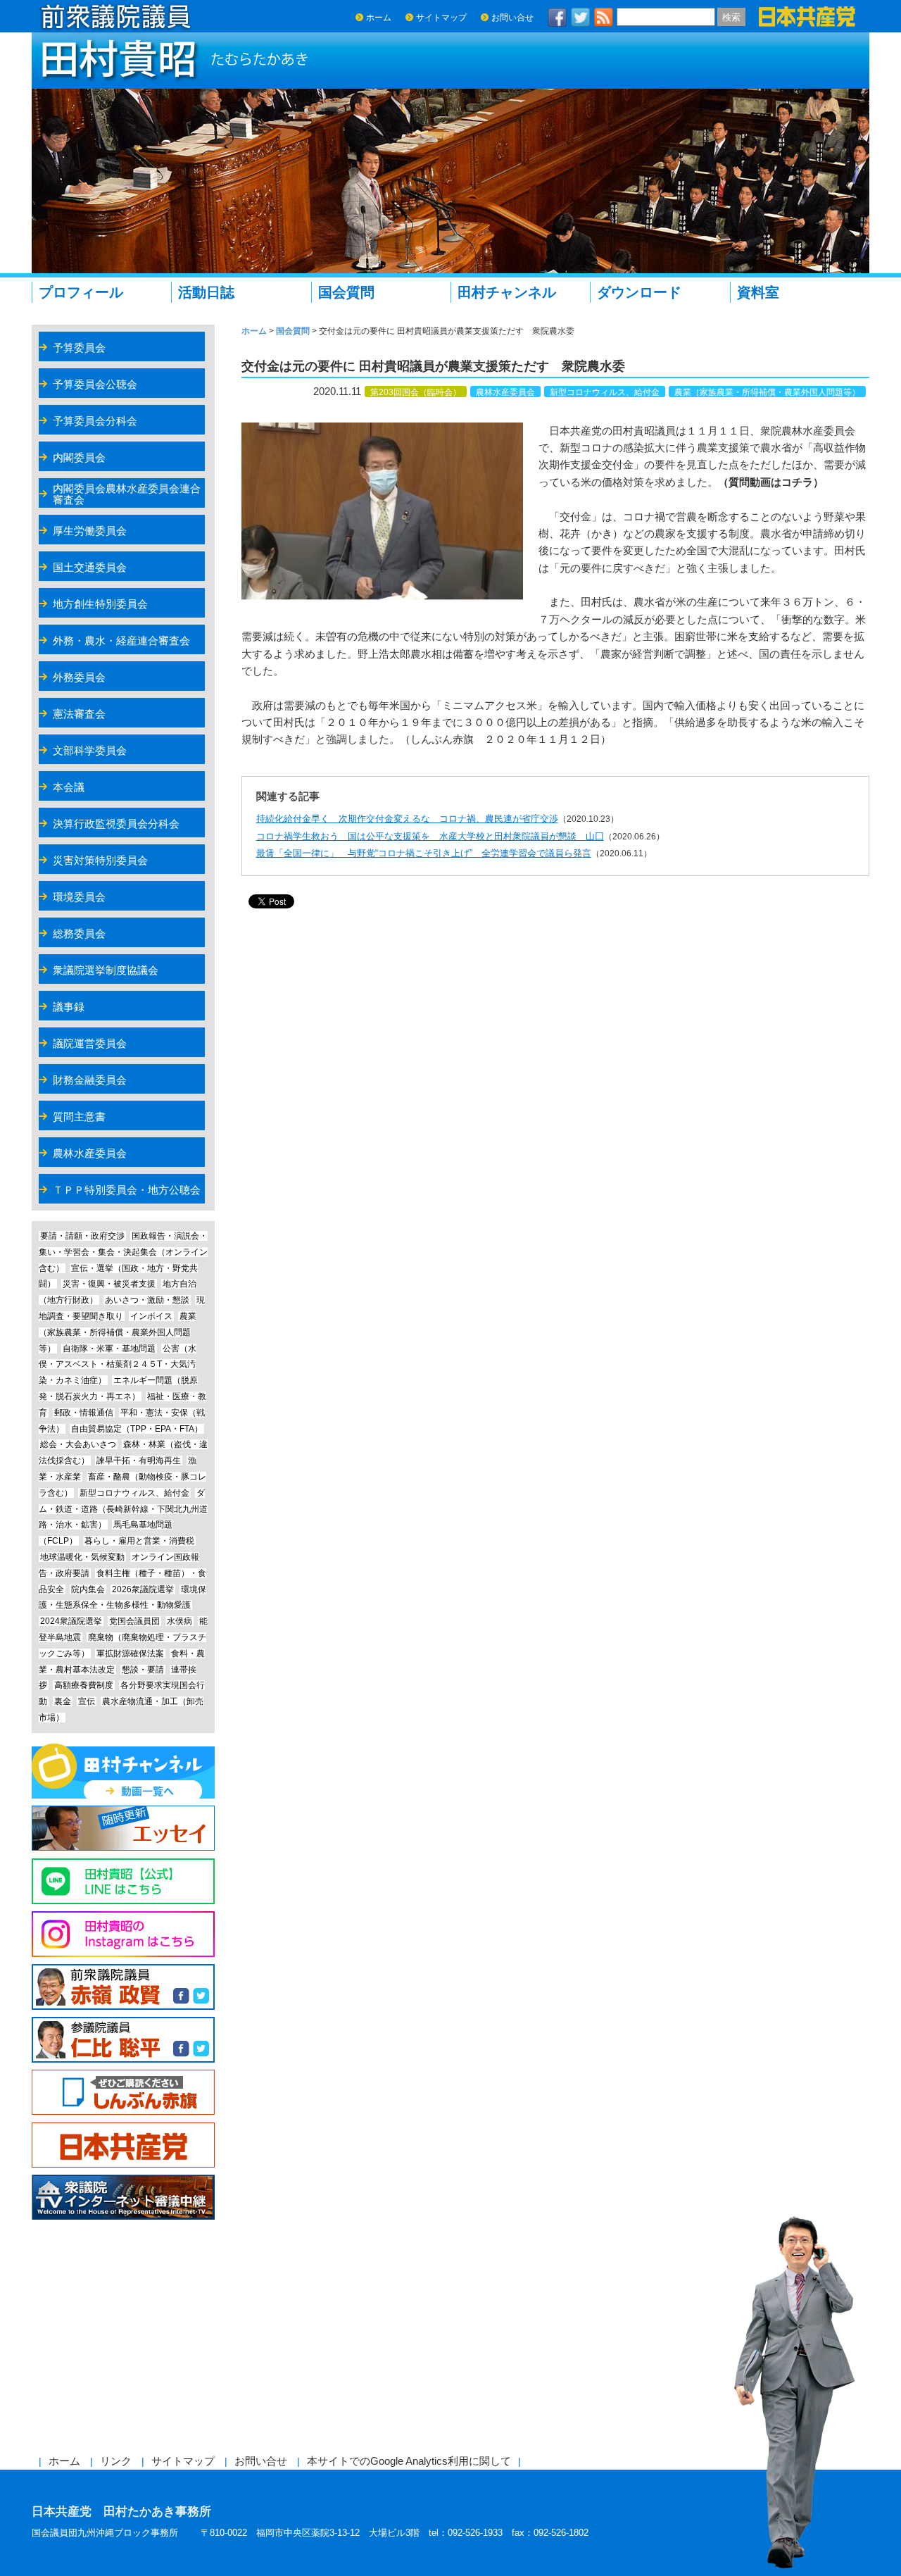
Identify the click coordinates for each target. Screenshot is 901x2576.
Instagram (123, 1934)
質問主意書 (79, 1117)
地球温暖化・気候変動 (82, 1557)
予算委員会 (79, 348)
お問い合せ (512, 18)
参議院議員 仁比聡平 (123, 2040)
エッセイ (123, 1828)
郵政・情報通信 (84, 1413)
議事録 (69, 1007)
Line (123, 1881)
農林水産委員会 (505, 392)
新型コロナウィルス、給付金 (605, 392)
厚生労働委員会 (90, 531)
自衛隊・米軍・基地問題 (109, 1349)
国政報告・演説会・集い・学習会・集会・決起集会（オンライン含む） (123, 1252)
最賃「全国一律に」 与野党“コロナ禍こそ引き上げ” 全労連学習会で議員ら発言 (424, 853)
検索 (731, 17)
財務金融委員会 (90, 1080)
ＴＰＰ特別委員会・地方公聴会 (127, 1190)
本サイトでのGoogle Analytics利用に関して (409, 2461)
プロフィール (81, 292)
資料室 (758, 292)
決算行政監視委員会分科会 (116, 824)
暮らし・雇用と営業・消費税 (139, 1541)
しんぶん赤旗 (123, 2093)
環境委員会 (79, 897)
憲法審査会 (79, 714)
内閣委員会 (79, 457)
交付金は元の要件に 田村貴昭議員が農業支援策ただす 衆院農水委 (433, 366)
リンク (116, 2461)
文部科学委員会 (90, 750)
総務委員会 (79, 933)
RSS (604, 17)
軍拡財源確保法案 (130, 1653)
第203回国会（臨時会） (416, 392)
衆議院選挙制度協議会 (106, 970)
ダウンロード (639, 292)
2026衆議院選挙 (143, 1589)
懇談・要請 (143, 1670)
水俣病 (179, 1621)
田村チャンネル (507, 292)
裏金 (63, 1701)
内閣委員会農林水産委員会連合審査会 (127, 494)
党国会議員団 (134, 1621)
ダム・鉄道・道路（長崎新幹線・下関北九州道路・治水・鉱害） (123, 1509)
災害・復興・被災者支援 (109, 1284)
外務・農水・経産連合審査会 (121, 640)
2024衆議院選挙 (71, 1621)
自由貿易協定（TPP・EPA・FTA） (137, 1429)
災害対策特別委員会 (100, 860)
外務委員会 (79, 677)
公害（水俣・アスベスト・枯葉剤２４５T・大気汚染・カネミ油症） (118, 1365)
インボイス (151, 1316)
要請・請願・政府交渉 (82, 1236)
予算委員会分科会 (95, 421)
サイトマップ (441, 18)
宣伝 (87, 1701)
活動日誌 (206, 292)
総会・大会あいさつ (78, 1444)
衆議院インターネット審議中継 (123, 2197)
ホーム (379, 18)
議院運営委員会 (90, 1043)
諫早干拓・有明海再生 (139, 1461)
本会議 (69, 787)
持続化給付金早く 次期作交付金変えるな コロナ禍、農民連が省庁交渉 (407, 819)
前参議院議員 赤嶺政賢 (123, 1987)
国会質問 (346, 292)
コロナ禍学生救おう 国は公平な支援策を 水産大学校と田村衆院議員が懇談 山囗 (430, 836)
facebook (557, 17)
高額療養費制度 (84, 1685)
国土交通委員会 (90, 567)
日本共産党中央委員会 (123, 2145)
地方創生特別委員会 (100, 604)
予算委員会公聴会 (95, 384)
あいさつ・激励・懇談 (147, 1300)
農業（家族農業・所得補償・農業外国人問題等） (767, 392)
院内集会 (88, 1589)
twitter (581, 17)
